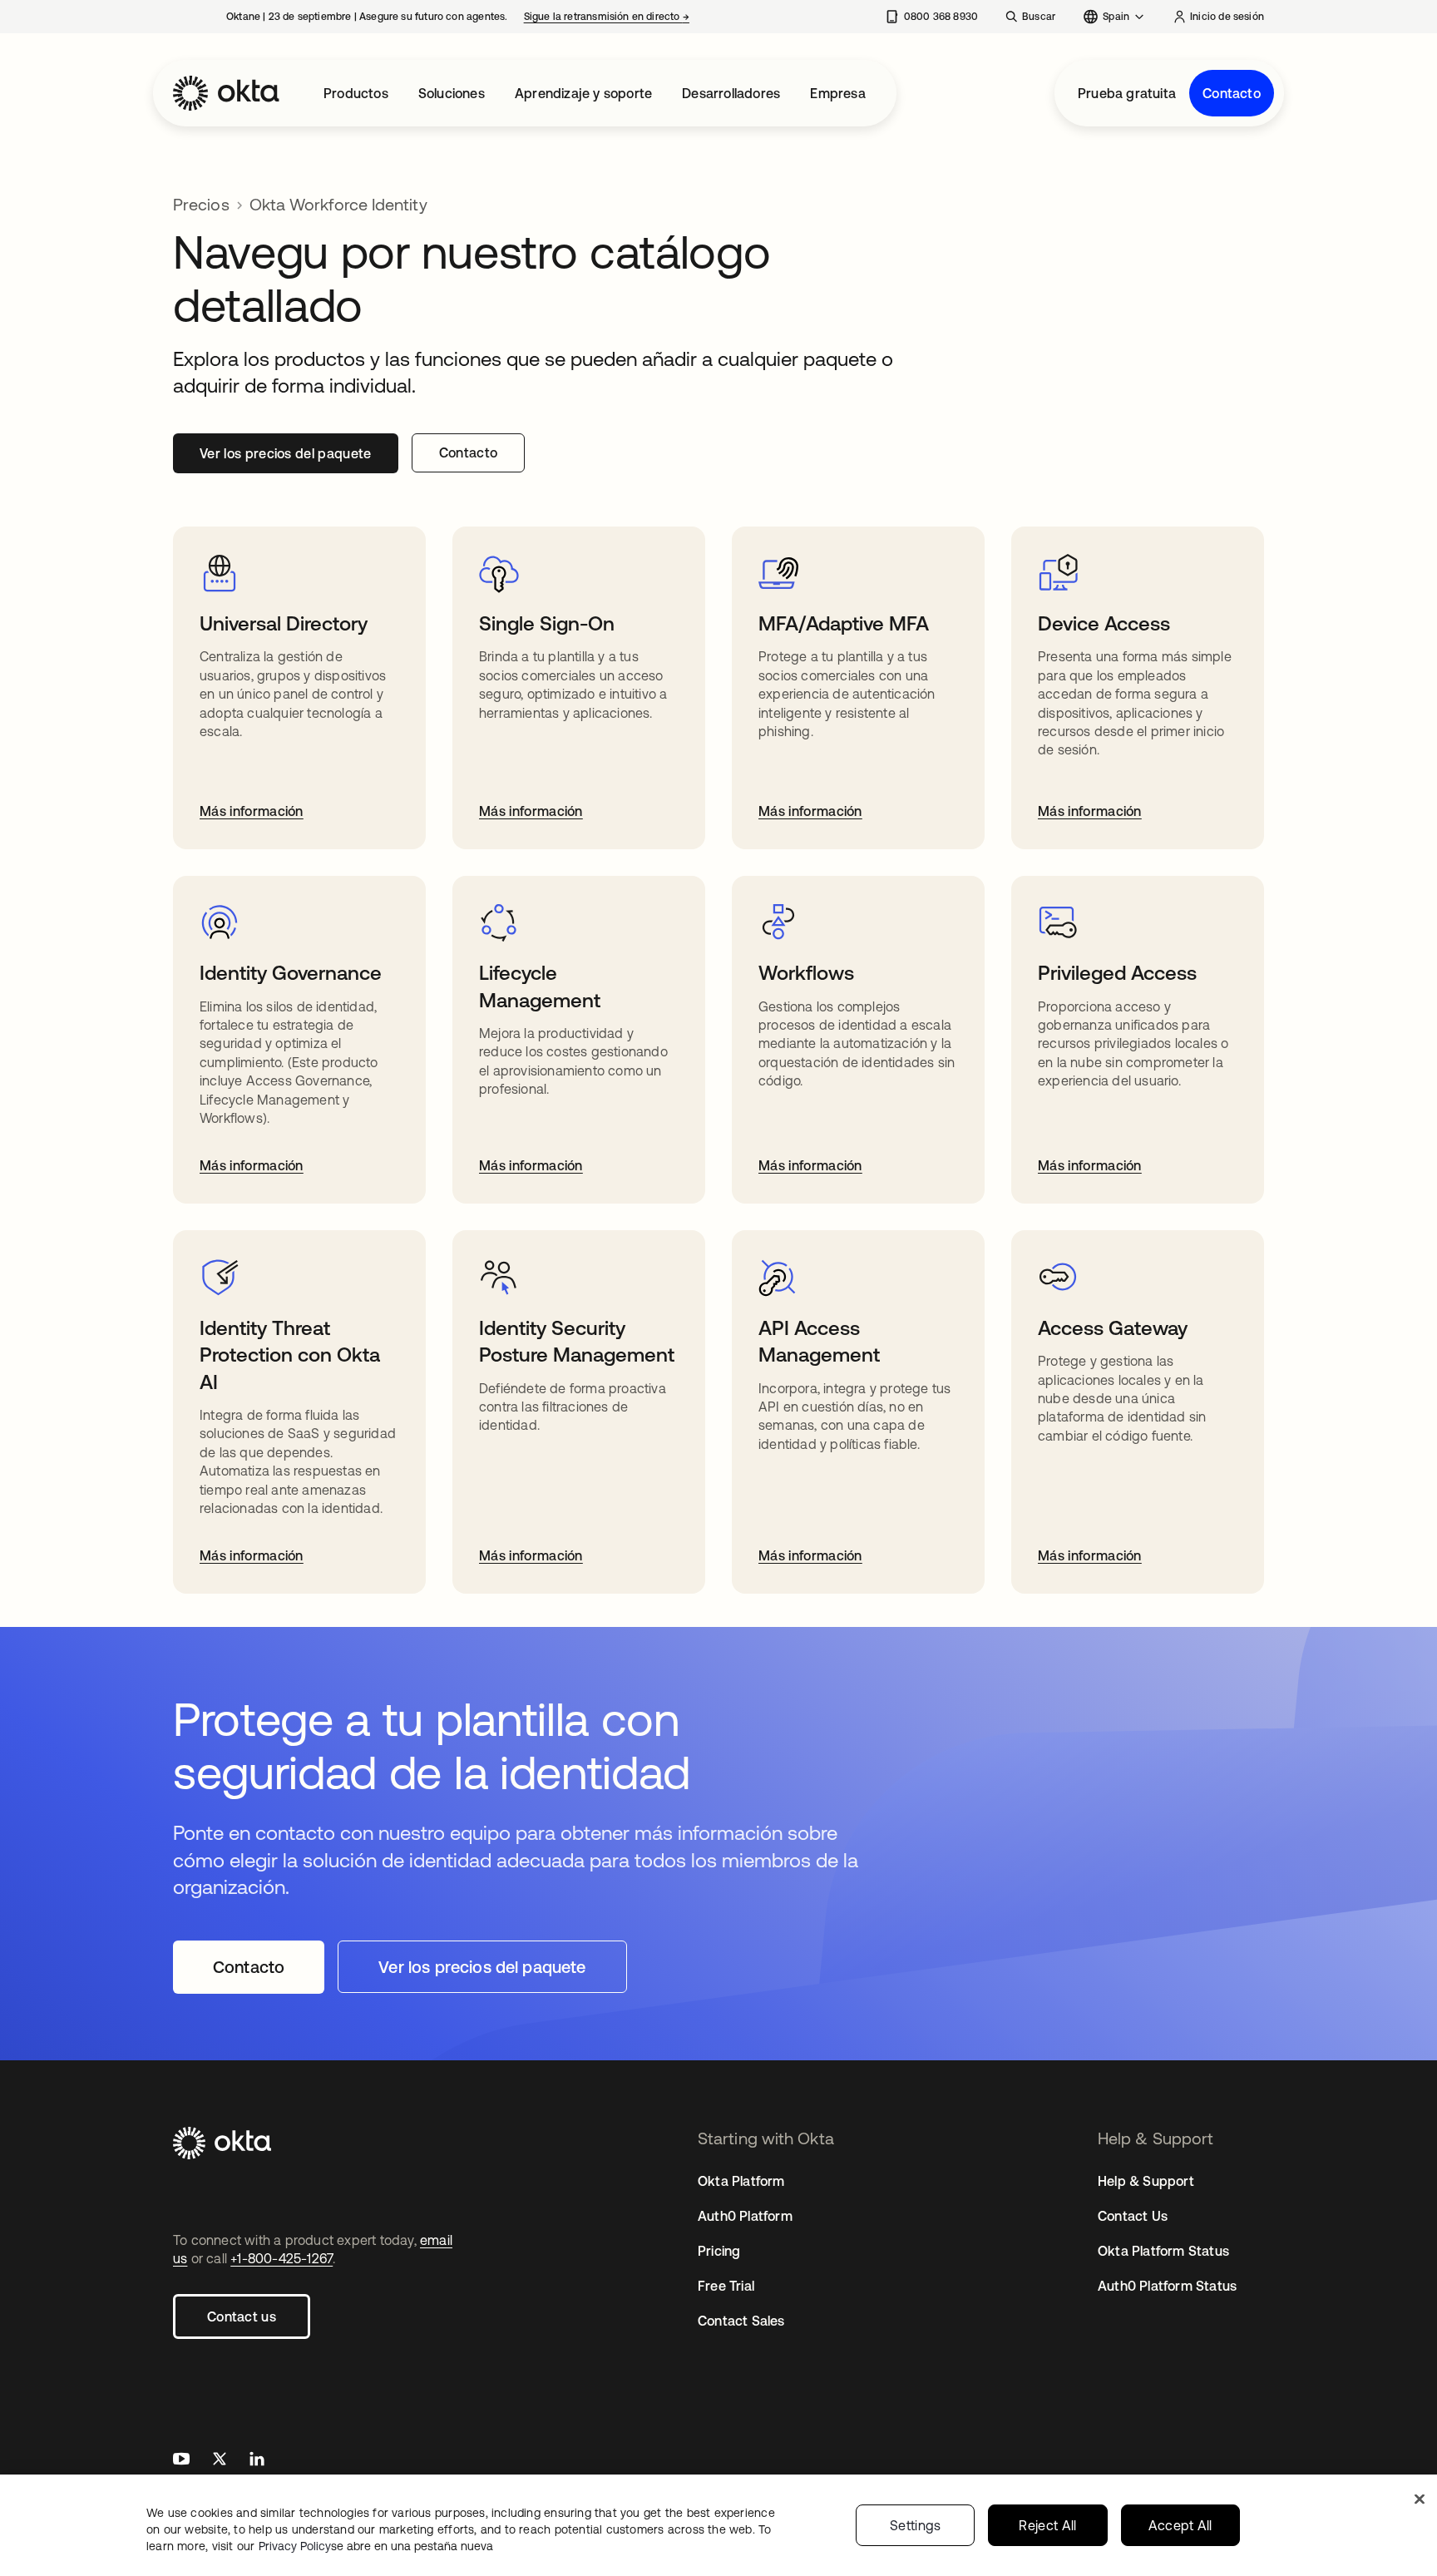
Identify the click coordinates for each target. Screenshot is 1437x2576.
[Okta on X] (220, 2461)
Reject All (1047, 2525)
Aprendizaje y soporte (583, 93)
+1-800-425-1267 (281, 2258)
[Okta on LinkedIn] (257, 2461)
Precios (201, 204)
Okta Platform (741, 2181)
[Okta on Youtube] (181, 2461)
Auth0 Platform (745, 2216)
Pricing (719, 2251)
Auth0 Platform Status (1167, 2286)
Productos (356, 93)
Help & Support (1146, 2181)
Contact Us (1133, 2216)
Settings (916, 2525)
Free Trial (726, 2286)
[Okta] (226, 93)
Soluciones (452, 93)
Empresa (837, 93)
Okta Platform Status (1163, 2251)
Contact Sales (741, 2321)
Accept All (1180, 2525)
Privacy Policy (376, 2546)
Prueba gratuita (1127, 93)
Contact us (242, 2316)
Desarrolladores (731, 93)
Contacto (1232, 93)
